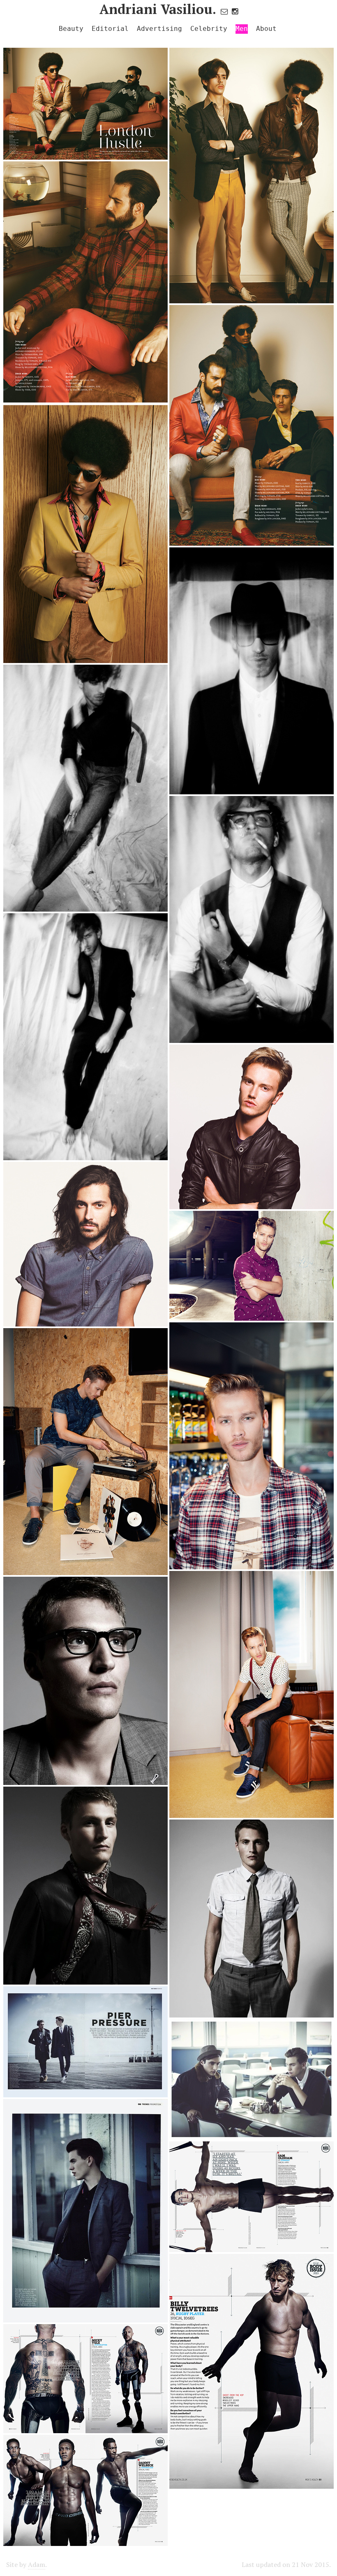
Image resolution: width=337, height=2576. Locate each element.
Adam (37, 2564)
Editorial (110, 29)
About (266, 29)
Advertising (159, 29)
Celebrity (209, 29)
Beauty (71, 29)
